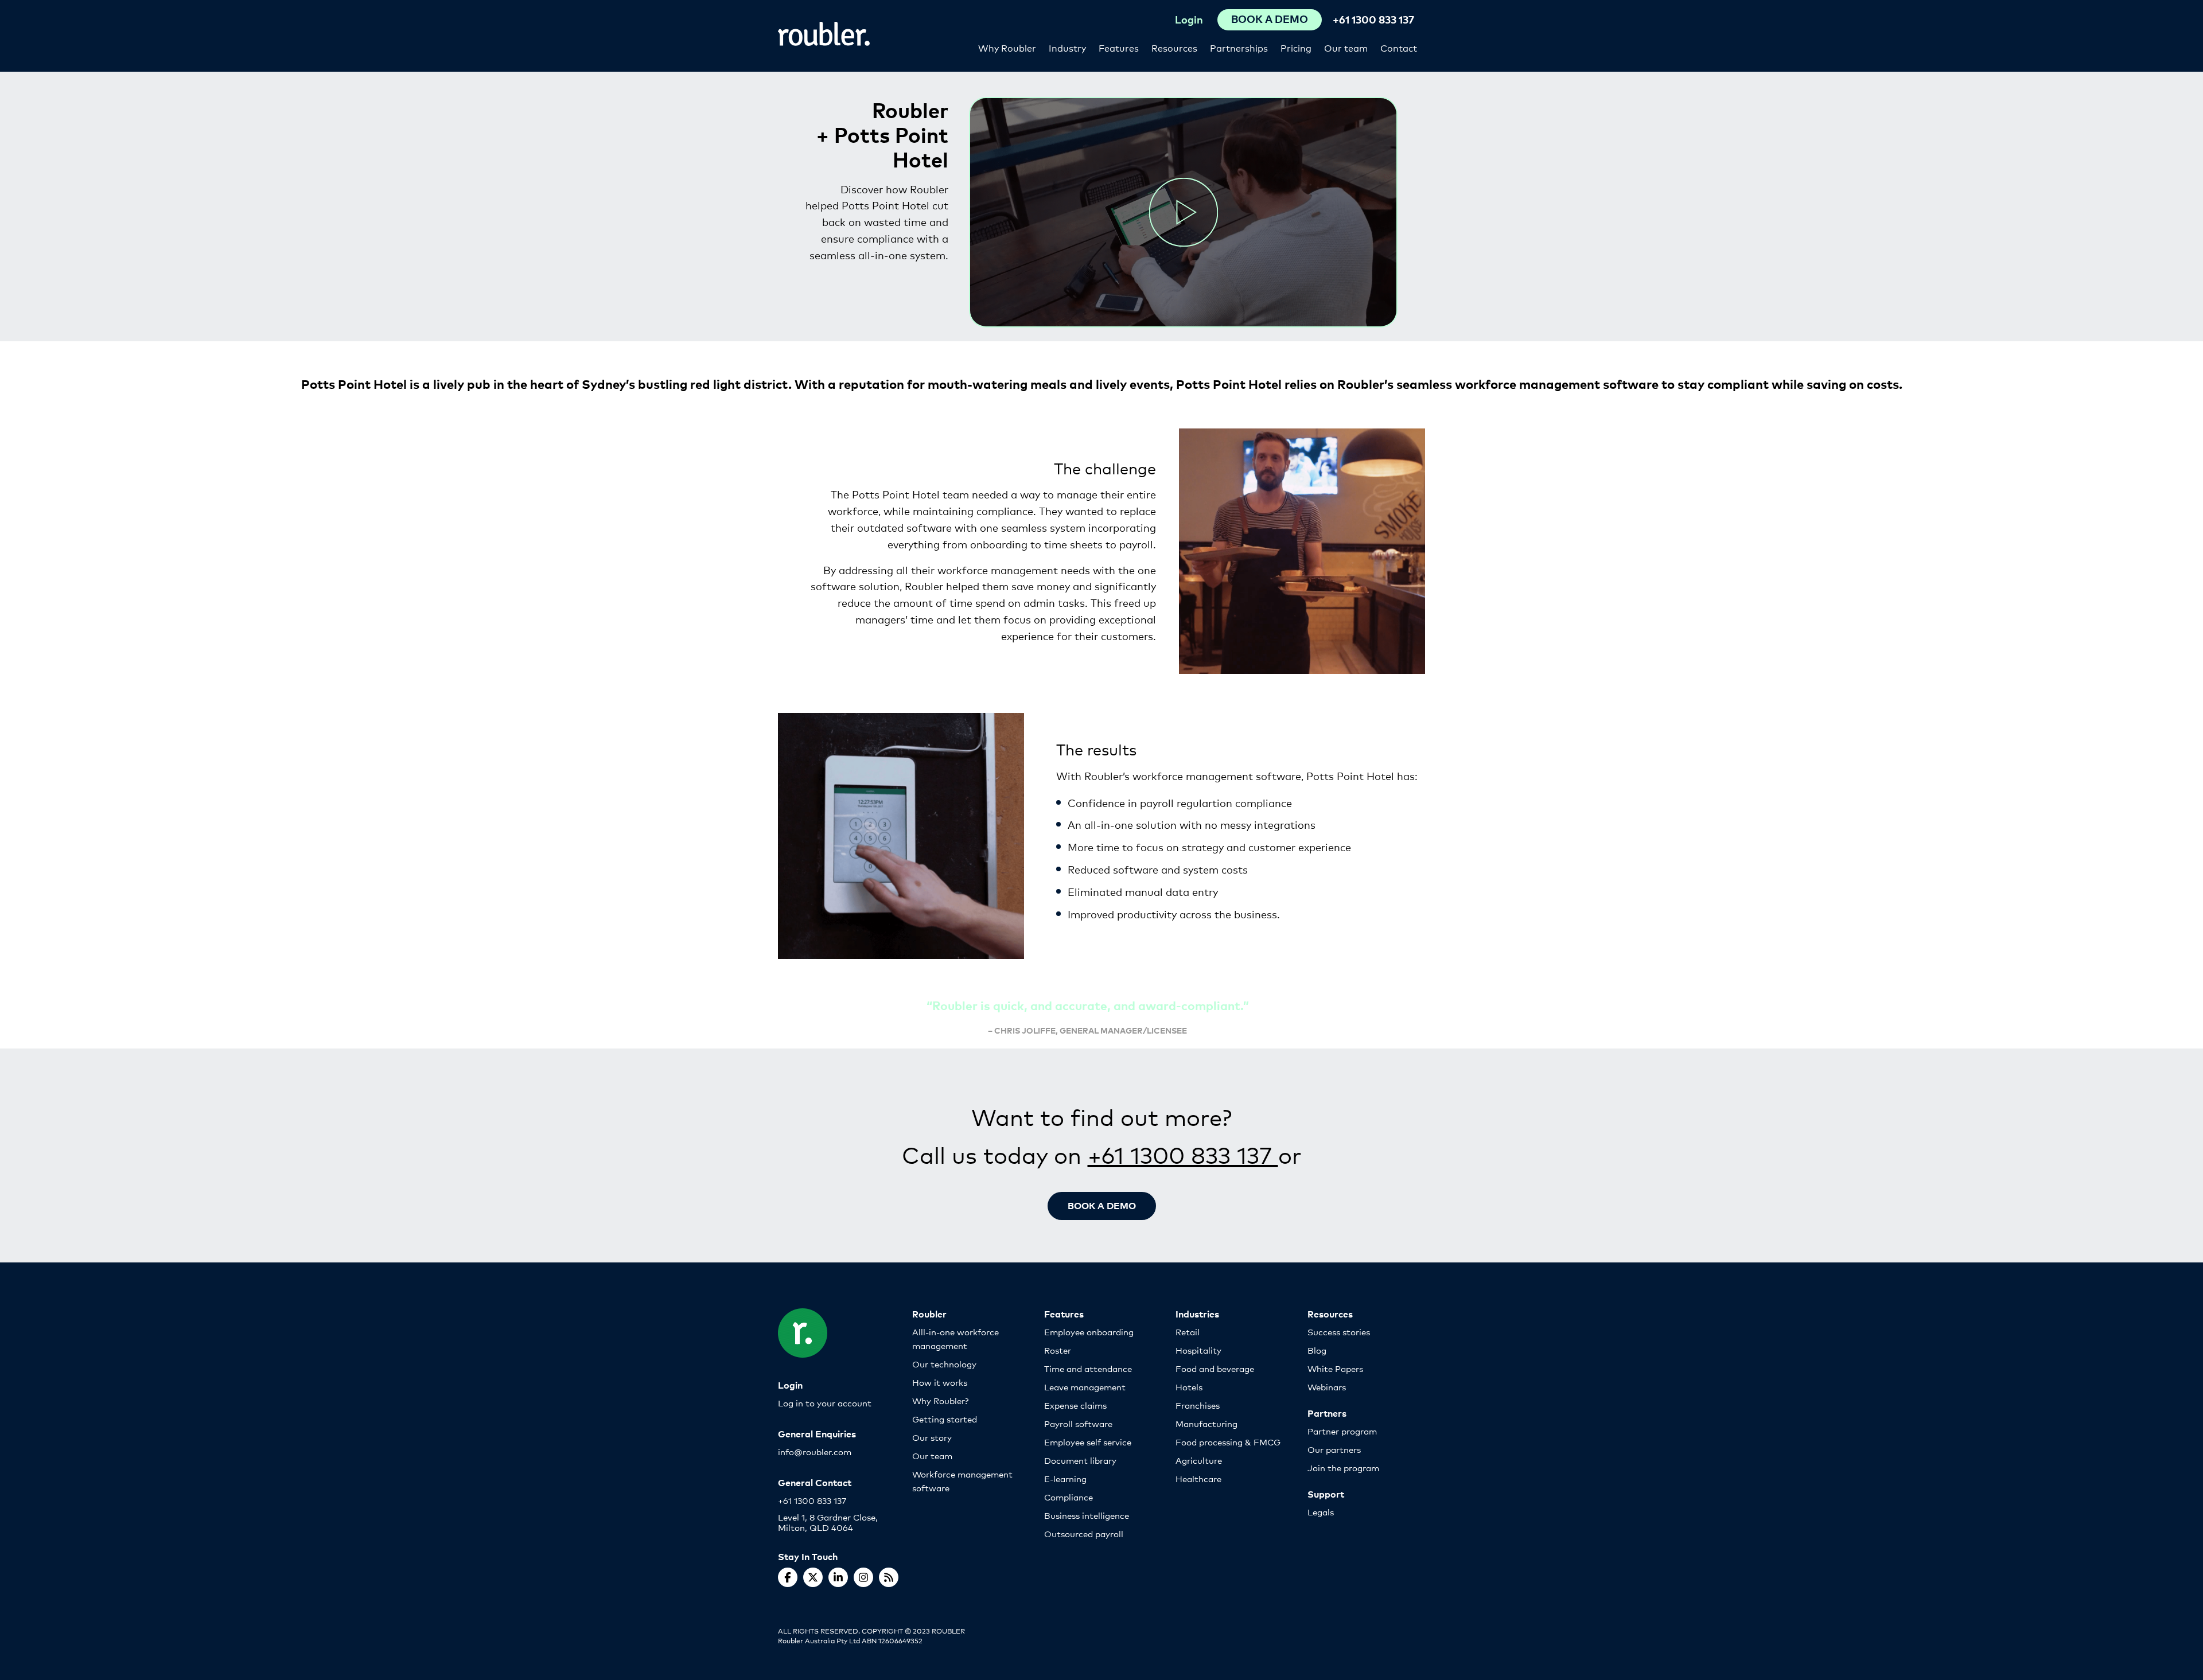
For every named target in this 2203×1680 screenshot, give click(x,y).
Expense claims (1075, 1405)
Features (1119, 47)
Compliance (1069, 1497)
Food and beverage (1215, 1368)
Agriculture (1199, 1460)
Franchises (1198, 1405)
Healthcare (1198, 1478)
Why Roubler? (940, 1400)
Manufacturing (1206, 1423)
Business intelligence (1087, 1515)
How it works (940, 1382)
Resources (1174, 47)
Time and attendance (1088, 1368)
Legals (1321, 1512)
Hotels (1189, 1387)
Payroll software (1078, 1423)
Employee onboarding (1089, 1332)
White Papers (1335, 1368)
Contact (1399, 47)
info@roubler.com (815, 1451)
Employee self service (1088, 1442)
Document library (1080, 1460)
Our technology (944, 1364)
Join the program (1343, 1467)
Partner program (1342, 1431)
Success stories (1339, 1332)
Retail (1188, 1332)
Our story (932, 1437)
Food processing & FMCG (1228, 1442)
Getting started (945, 1419)
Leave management (1085, 1387)
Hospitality (1198, 1350)
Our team (1346, 47)
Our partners (1334, 1449)
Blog (1317, 1350)
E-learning (1065, 1478)
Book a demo (1102, 1205)
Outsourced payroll (1084, 1533)
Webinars (1327, 1387)
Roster (1058, 1350)
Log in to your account (825, 1403)
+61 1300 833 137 (1373, 19)
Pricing (1296, 47)
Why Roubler (1007, 47)
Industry (1067, 47)
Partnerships (1239, 47)
